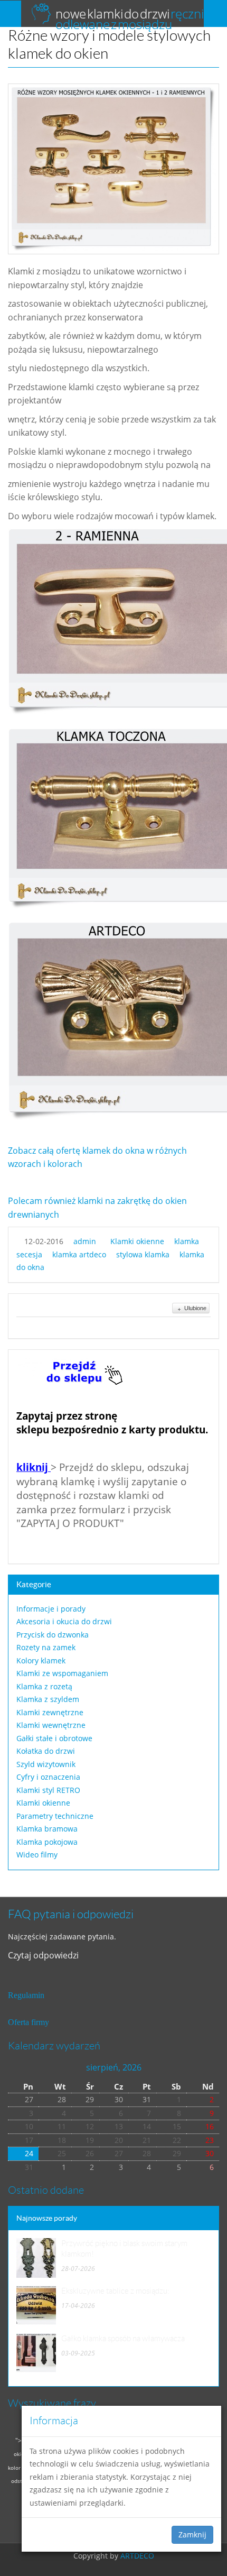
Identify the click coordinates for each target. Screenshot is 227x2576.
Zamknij (192, 2534)
